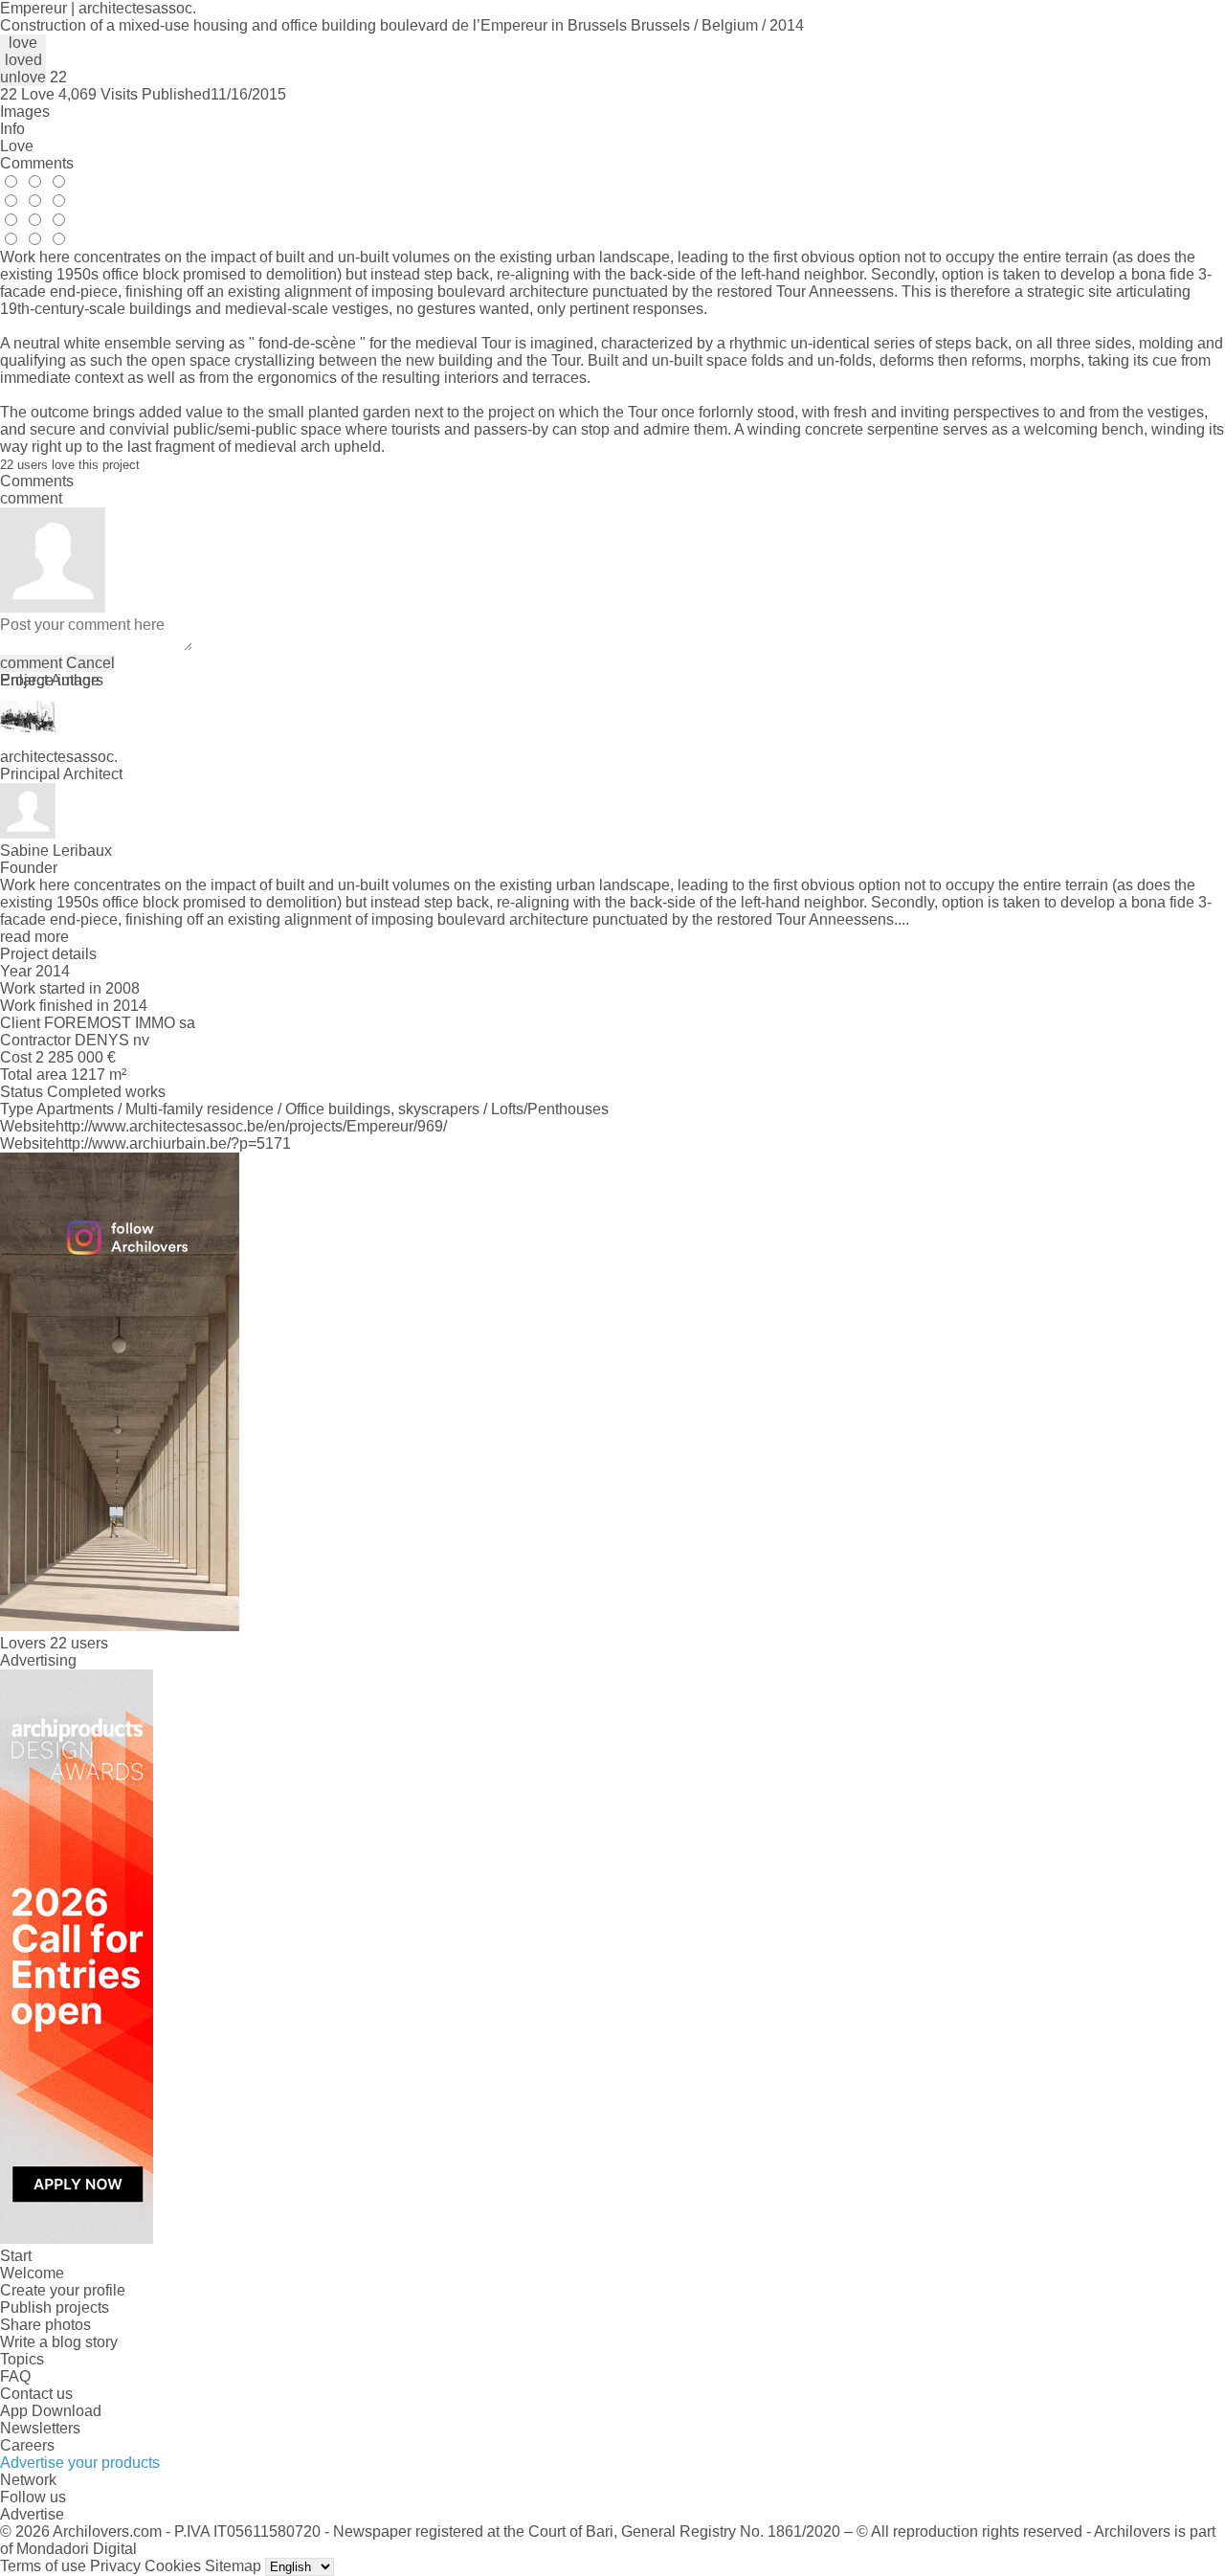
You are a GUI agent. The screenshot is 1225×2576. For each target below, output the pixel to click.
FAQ (15, 2376)
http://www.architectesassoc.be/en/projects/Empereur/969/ (251, 1126)
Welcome (32, 2273)
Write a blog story (59, 2342)
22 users (79, 1643)
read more (34, 937)
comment (31, 663)
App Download (51, 2411)
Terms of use (43, 2566)
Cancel (90, 663)
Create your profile (63, 2290)
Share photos (45, 2325)
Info (12, 129)
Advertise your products (80, 2463)
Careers (27, 2445)
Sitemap (233, 2566)
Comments (37, 163)
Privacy (115, 2566)
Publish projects (55, 2307)
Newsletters (40, 2428)
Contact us (36, 2394)
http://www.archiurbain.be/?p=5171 (173, 1143)
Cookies (173, 2566)
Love (17, 146)
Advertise (32, 2514)
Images (25, 112)
